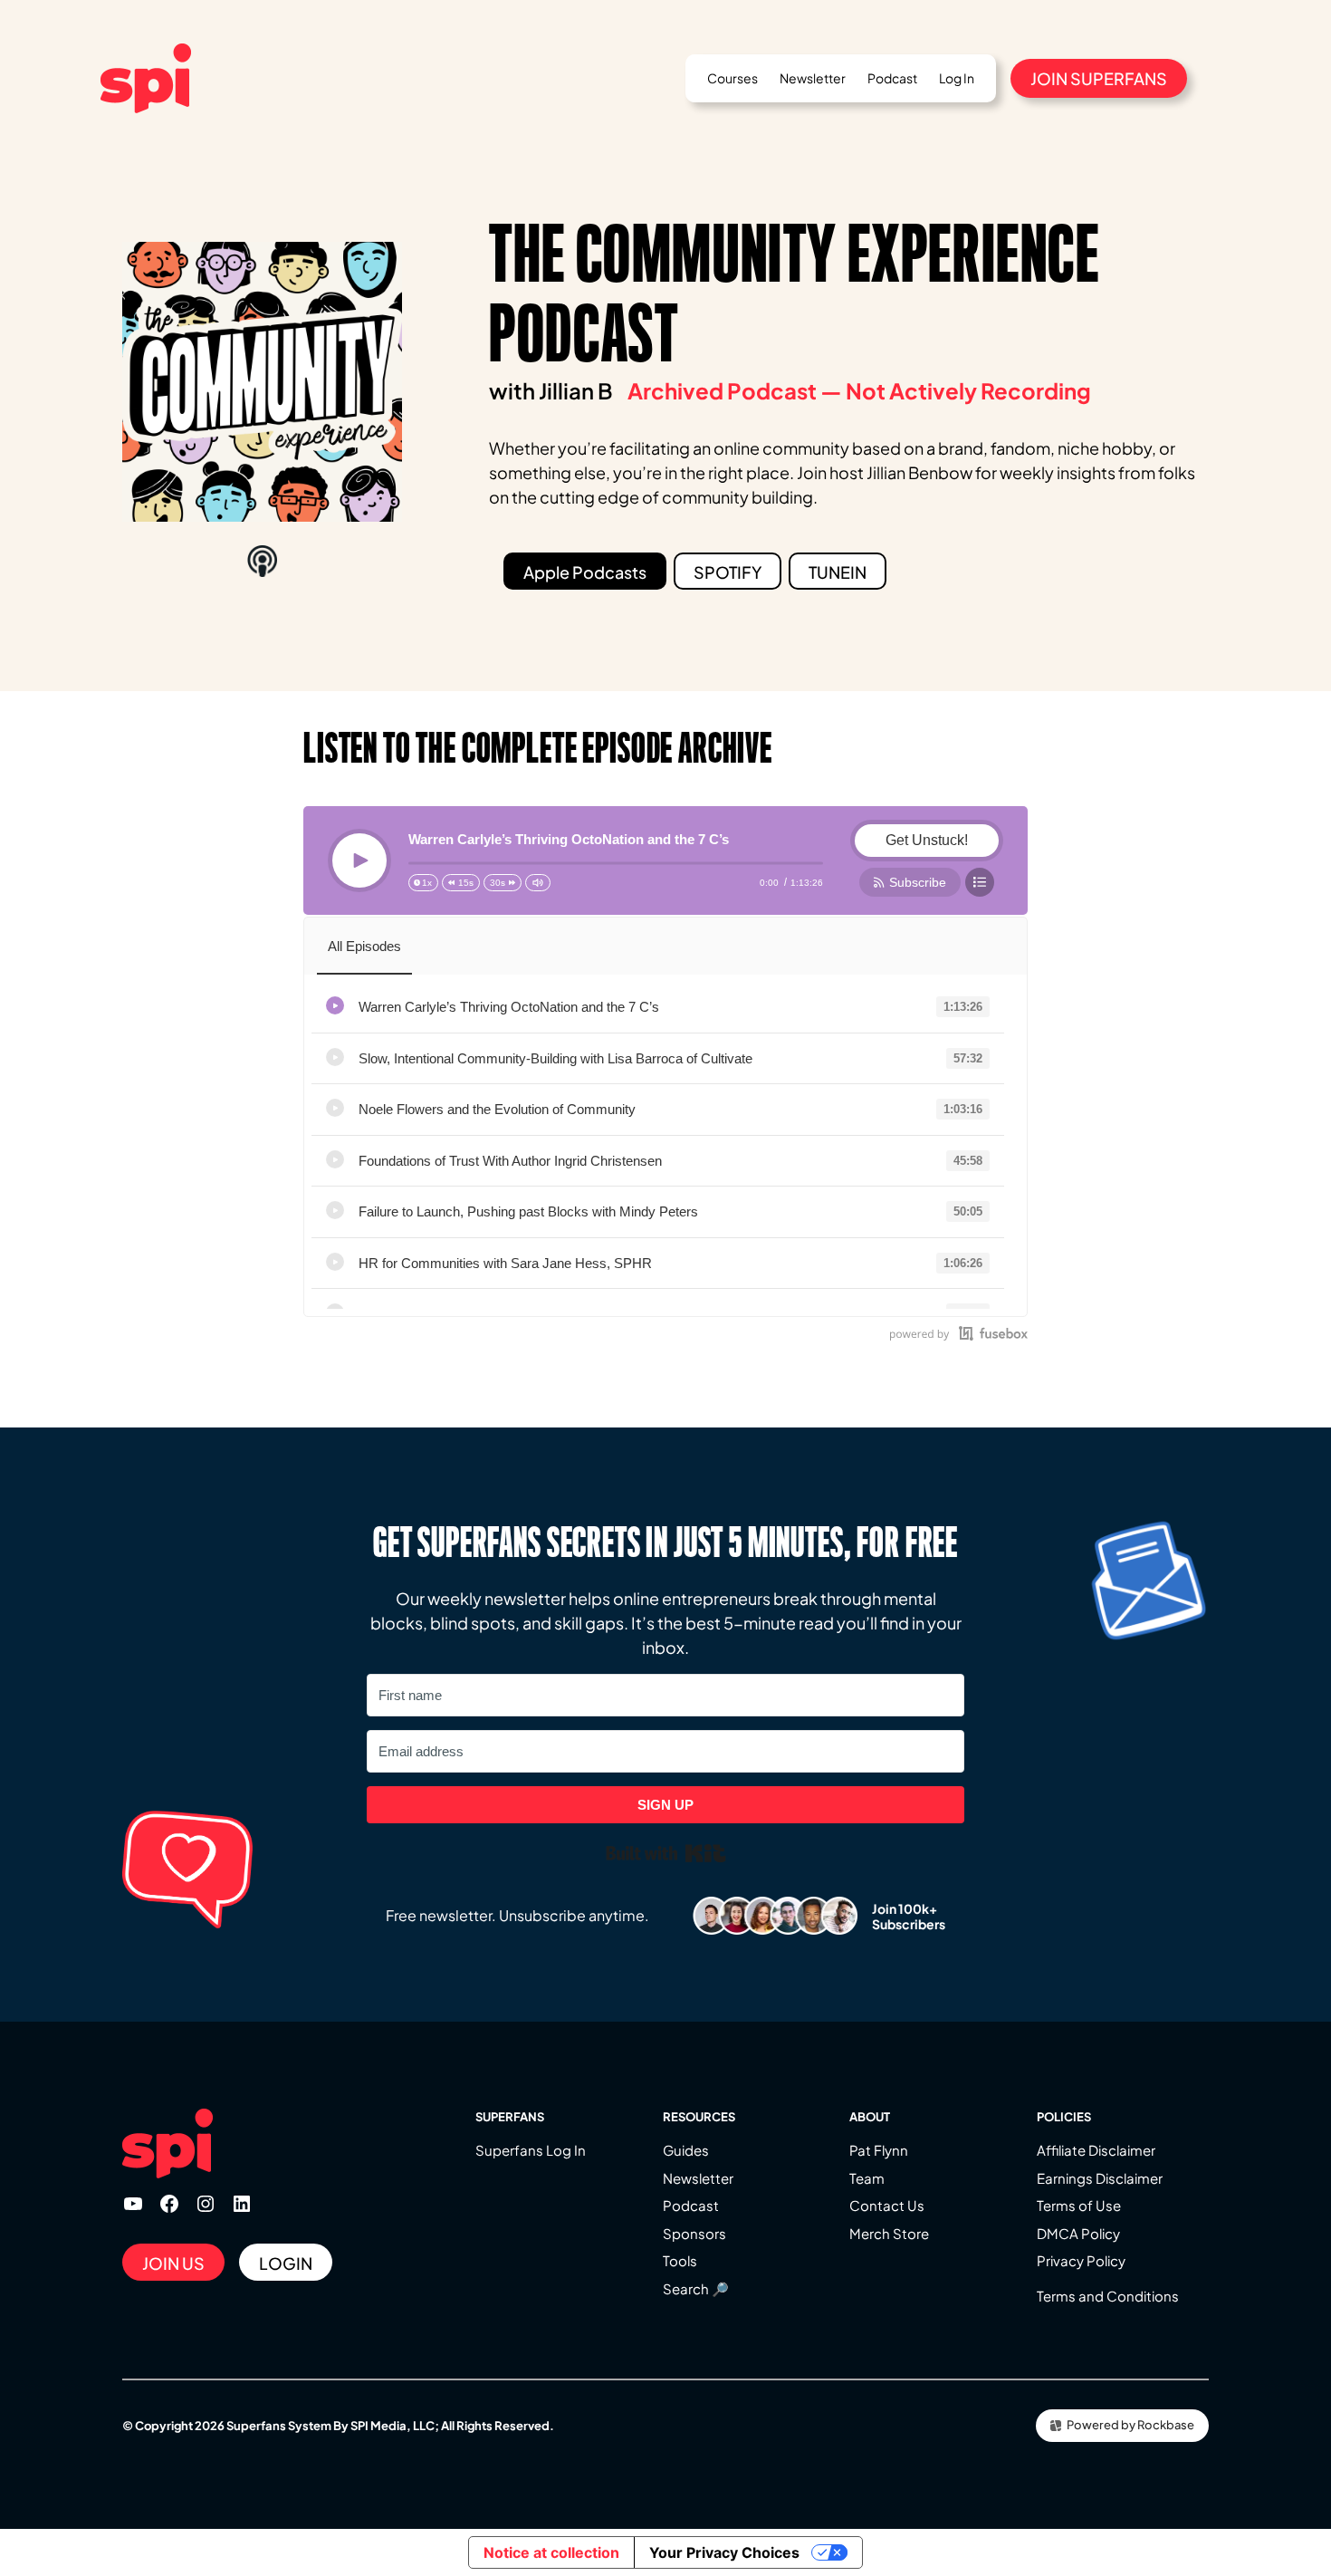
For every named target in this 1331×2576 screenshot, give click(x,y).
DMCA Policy (1078, 2233)
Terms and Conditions (1108, 2296)
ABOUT (870, 2117)
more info (695, 1008)
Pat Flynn (879, 2150)
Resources (699, 2117)
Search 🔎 (696, 2288)
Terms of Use (1079, 2205)
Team (867, 2178)
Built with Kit (666, 1853)
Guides (686, 2150)
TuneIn (838, 572)
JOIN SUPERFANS (1099, 78)
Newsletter (698, 2178)
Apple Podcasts (585, 572)
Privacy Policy (1081, 2260)
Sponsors (694, 2233)
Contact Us (887, 2205)
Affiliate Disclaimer (1096, 2150)
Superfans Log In (531, 2150)
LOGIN (286, 2263)
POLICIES (1064, 2117)
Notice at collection (551, 2552)
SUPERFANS (510, 2117)
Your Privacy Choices (724, 2552)
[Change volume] (538, 883)
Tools (680, 2260)
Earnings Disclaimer (1100, 2178)
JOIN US (173, 2263)
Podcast (691, 2205)
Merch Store (889, 2233)
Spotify (728, 572)
